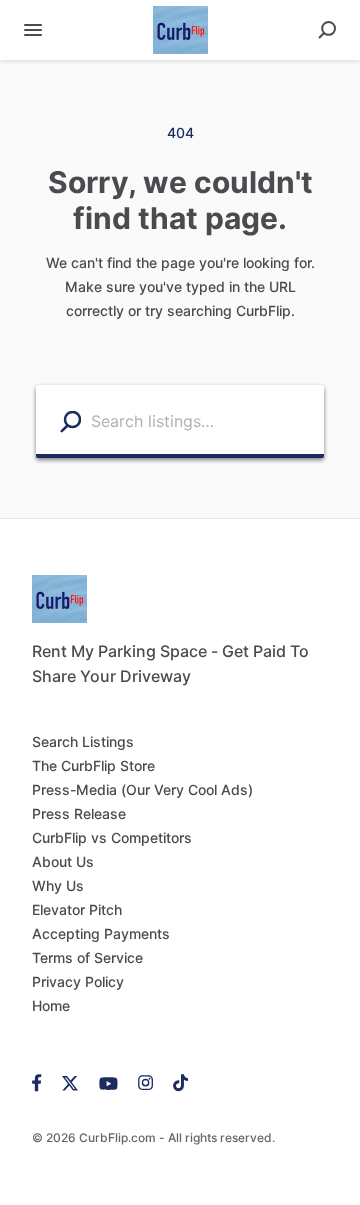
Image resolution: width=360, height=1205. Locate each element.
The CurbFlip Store (93, 765)
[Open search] (327, 30)
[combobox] (202, 419)
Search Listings (83, 741)
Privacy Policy (78, 981)
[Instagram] (145, 1082)
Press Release (79, 813)
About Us (63, 861)
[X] (70, 1082)
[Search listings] (70, 420)
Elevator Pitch (77, 909)
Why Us (58, 885)
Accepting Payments (101, 933)
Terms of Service (87, 957)
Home (51, 1005)
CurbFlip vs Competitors (112, 837)
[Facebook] (42, 1082)
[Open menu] (33, 30)
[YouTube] (108, 1082)
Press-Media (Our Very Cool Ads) (142, 789)
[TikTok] (175, 1082)
